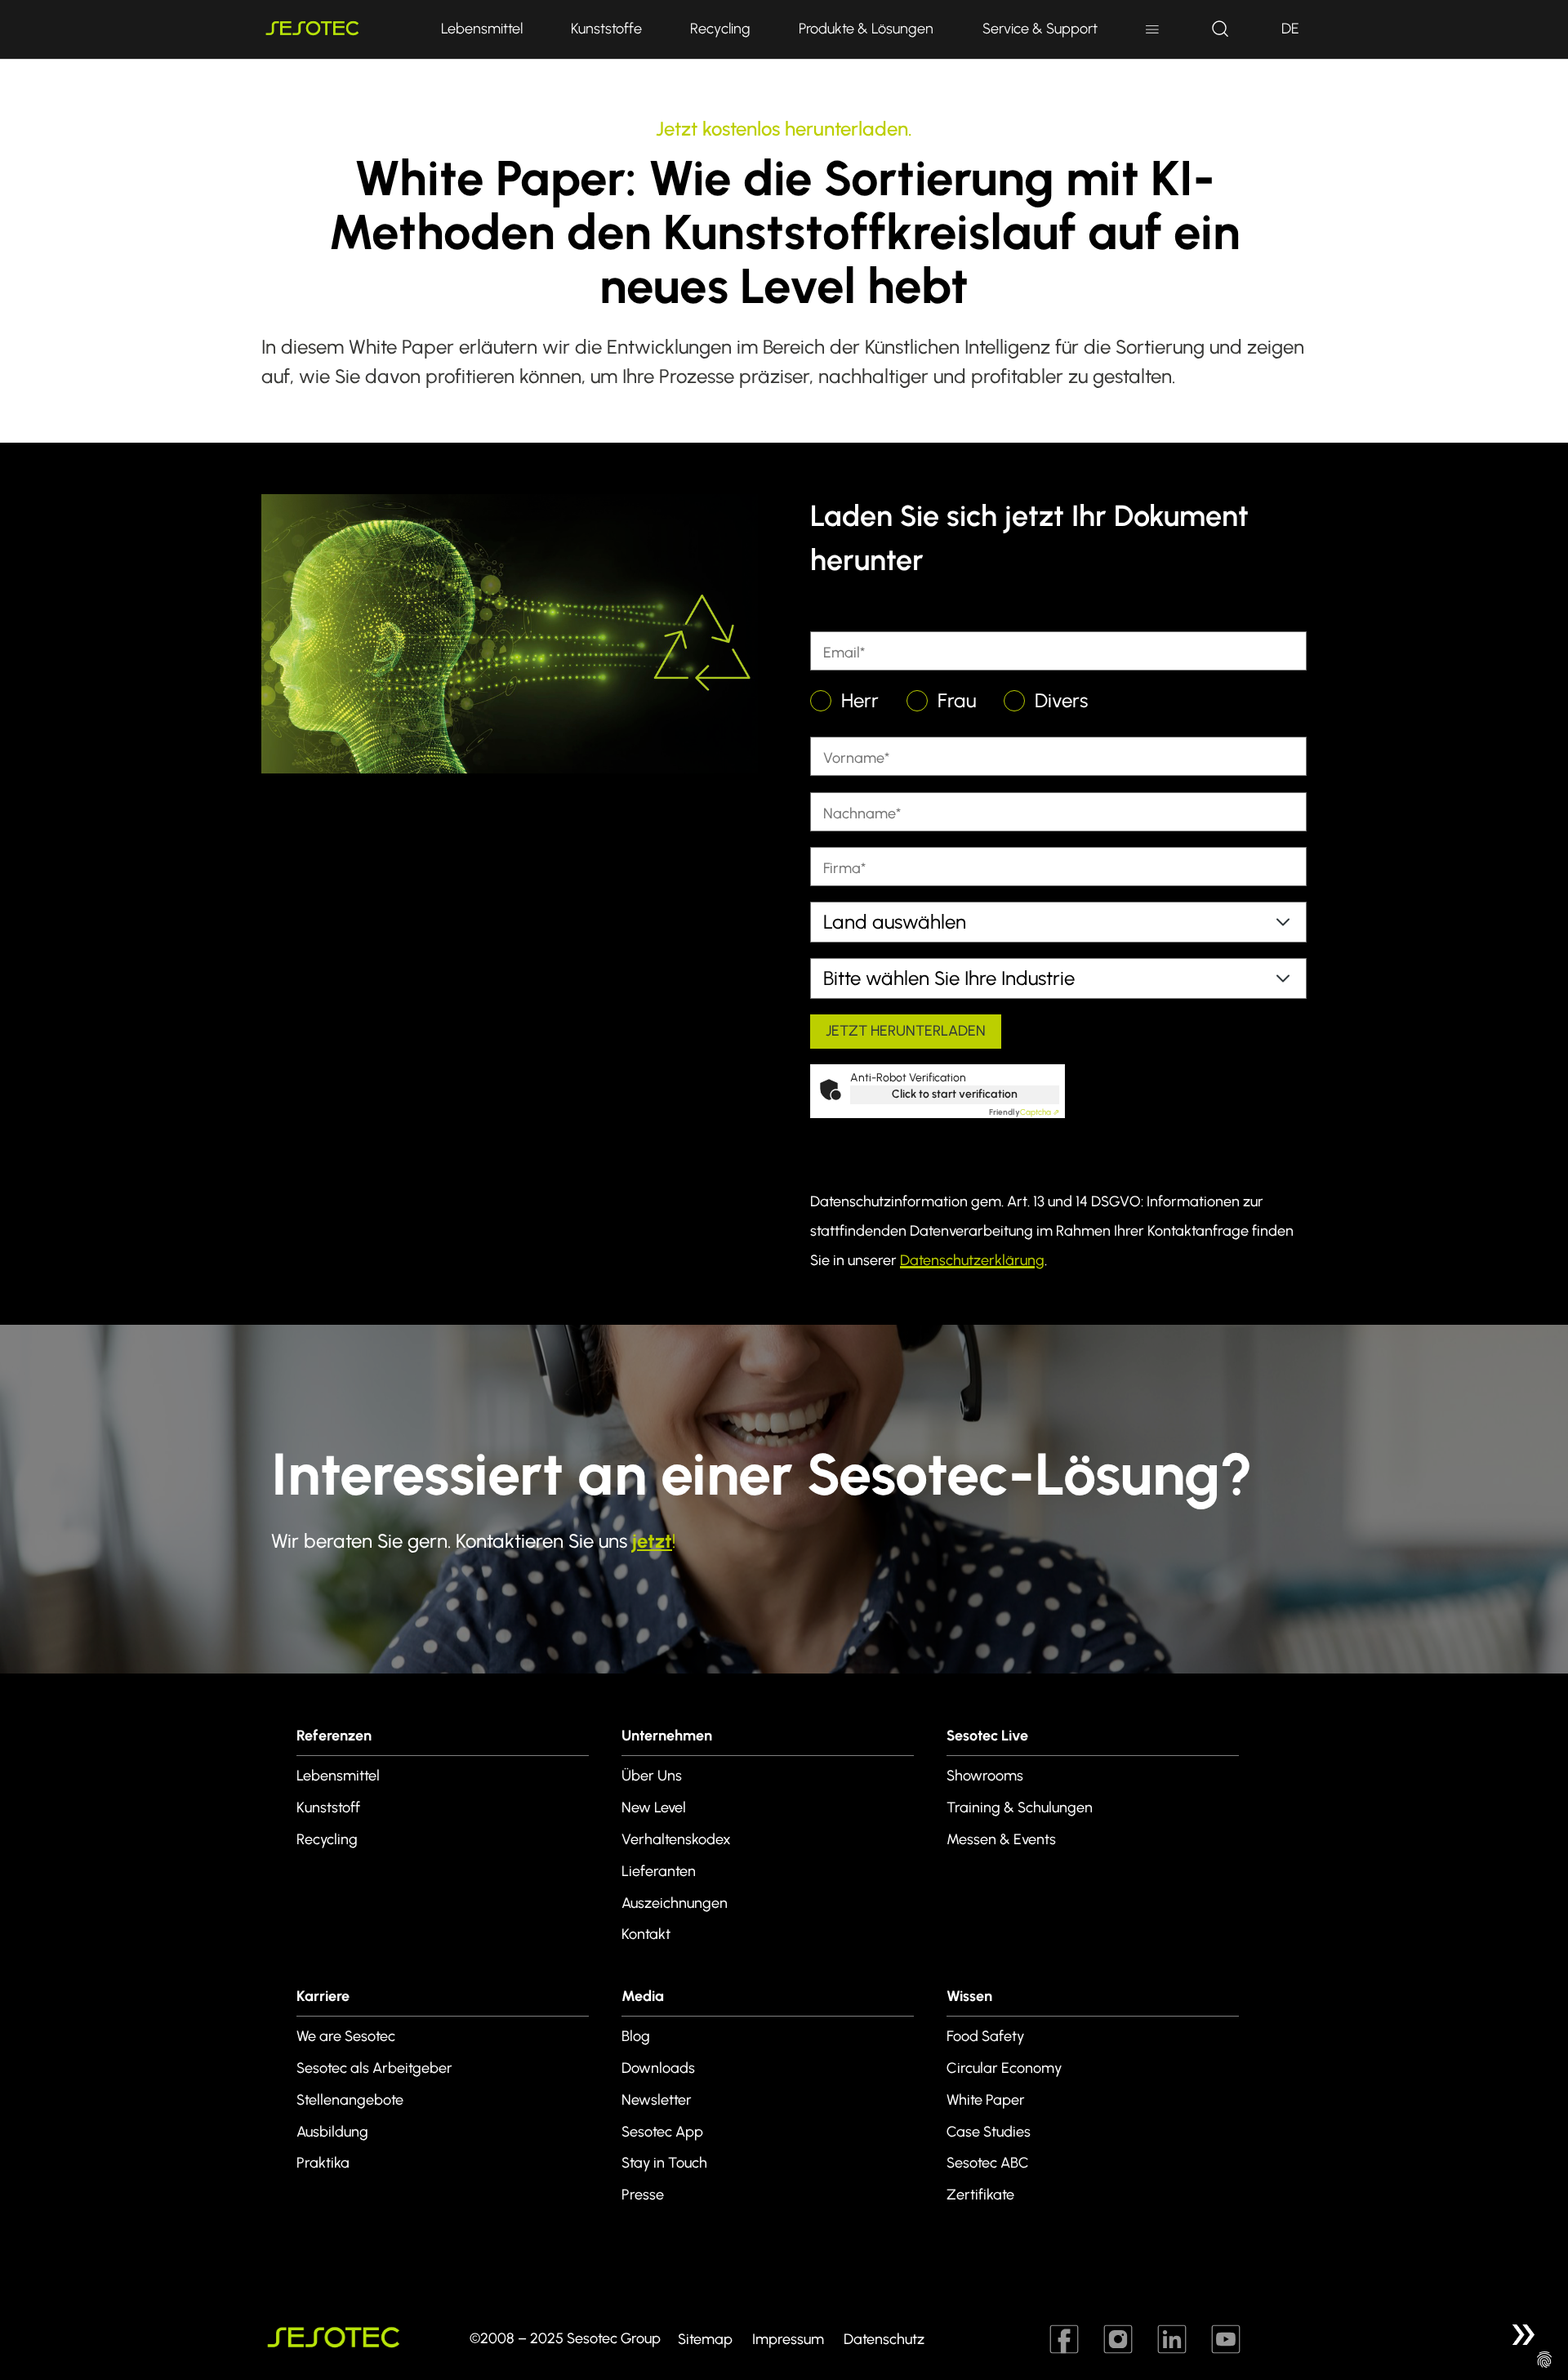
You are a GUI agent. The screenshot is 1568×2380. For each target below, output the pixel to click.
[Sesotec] (335, 29)
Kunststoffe (606, 29)
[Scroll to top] (1522, 2334)
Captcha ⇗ (1024, 1112)
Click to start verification (955, 1094)
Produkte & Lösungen (866, 29)
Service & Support (1040, 29)
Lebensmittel (482, 29)
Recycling (720, 29)
